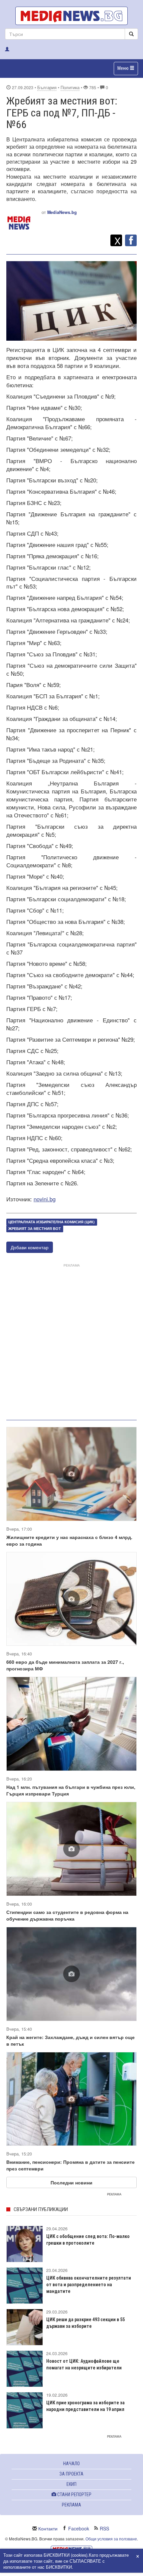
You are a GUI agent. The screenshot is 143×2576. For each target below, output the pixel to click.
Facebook (79, 2528)
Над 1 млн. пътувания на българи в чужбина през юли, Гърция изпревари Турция (71, 1790)
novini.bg (45, 1199)
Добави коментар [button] (30, 1247)
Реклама (71, 2505)
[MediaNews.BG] (71, 16)
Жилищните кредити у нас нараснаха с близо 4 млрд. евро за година (69, 1540)
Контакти (48, 2528)
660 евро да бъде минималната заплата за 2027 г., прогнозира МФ (65, 1665)
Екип (71, 2484)
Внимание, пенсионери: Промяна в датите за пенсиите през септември (71, 2165)
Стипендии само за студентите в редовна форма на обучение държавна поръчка (67, 1915)
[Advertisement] (71, 1340)
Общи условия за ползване (111, 2539)
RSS (104, 2528)
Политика (70, 87)
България (47, 87)
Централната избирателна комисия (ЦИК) (52, 1222)
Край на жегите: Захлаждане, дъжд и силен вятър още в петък (71, 2040)
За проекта (71, 2474)
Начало (71, 2464)
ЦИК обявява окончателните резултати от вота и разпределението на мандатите (89, 2285)
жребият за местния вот (35, 1229)
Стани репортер (74, 2494)
